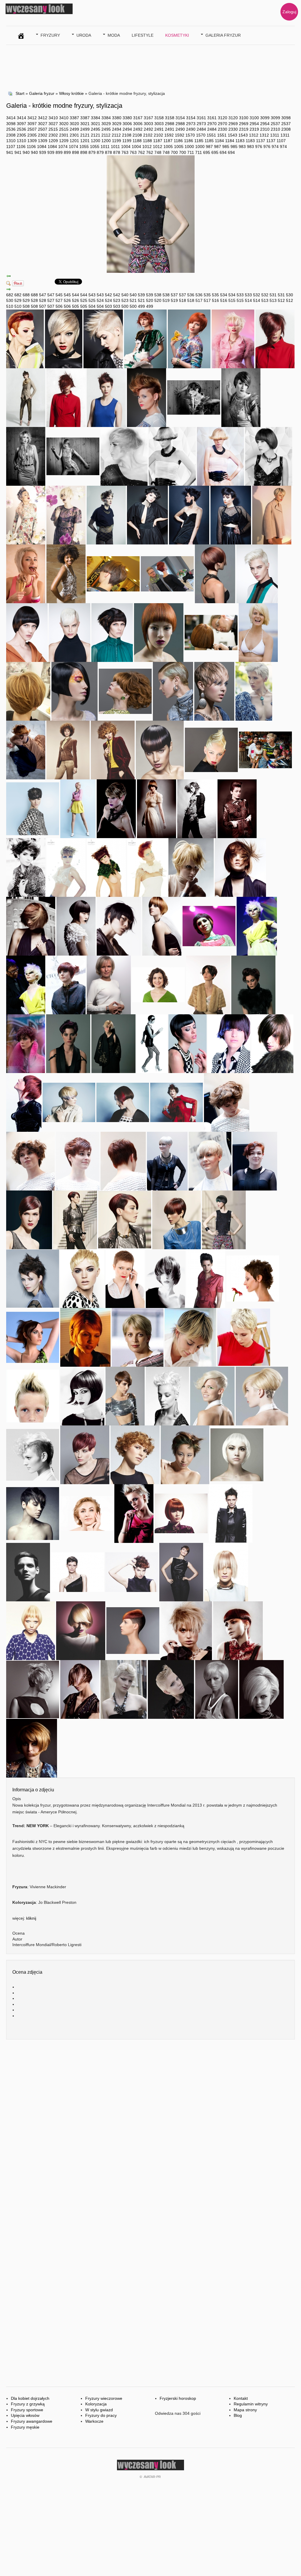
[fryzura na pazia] (157, 808)
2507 (32, 129)
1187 (158, 141)
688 (26, 295)
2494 (117, 129)
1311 (275, 135)
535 (207, 295)
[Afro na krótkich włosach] (66, 573)
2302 (43, 135)
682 (10, 295)
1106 (21, 147)
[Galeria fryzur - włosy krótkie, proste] (80, 1689)
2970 (212, 124)
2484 (201, 129)
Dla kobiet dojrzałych (30, 2398)
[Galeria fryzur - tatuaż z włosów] (262, 1395)
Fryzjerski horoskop (178, 2398)
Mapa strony (245, 2410)
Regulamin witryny (251, 2404)
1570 (190, 135)
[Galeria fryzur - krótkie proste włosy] (85, 1337)
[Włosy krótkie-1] (162, 926)
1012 (147, 147)
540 (125, 295)
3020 (64, 124)
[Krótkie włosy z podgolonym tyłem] (113, 573)
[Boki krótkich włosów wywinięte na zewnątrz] (26, 749)
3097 (21, 124)
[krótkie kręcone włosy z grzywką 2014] (113, 749)
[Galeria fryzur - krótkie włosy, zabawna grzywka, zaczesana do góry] (171, 1689)
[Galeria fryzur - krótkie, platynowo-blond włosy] (167, 1395)
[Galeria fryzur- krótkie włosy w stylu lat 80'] (26, 1043)
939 (43, 152)
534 (224, 295)
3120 (223, 118)
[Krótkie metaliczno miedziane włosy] (275, 338)
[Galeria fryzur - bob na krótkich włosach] (181, 1513)
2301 (64, 135)
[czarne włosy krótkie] (231, 514)
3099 (265, 118)
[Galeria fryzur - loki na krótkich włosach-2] (227, 1102)
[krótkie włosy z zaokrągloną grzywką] (33, 808)
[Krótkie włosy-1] (26, 867)
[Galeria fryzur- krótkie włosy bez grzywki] (208, 984)
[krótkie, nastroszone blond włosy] (26, 573)
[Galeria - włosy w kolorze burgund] (75, 1219)
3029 (106, 124)
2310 (265, 129)
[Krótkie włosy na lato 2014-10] (265, 749)
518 (183, 300)
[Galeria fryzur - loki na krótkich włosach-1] (30, 1161)
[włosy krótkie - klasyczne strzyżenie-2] (78, 1161)
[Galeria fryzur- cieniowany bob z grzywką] (272, 1043)
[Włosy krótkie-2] (106, 867)
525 (84, 300)
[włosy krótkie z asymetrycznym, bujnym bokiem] (112, 632)
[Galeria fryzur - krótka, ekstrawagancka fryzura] (68, 1043)
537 (174, 295)
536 (191, 295)
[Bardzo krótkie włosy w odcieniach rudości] (25, 338)
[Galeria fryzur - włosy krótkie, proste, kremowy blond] (69, 1102)
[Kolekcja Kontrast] (26, 397)
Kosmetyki (177, 35)
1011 (105, 147)
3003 (148, 124)
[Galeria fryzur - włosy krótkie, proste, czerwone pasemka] (123, 1102)
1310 (11, 141)
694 (223, 152)
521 (133, 300)
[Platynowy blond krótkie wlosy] (64, 338)
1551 (211, 135)
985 (226, 147)
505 (76, 306)
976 (259, 147)
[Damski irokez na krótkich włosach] (211, 749)
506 (59, 306)
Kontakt (241, 2398)
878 (108, 152)
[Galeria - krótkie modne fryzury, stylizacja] (224, 1219)
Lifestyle (143, 35)
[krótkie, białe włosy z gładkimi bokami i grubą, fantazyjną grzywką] (70, 632)
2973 (191, 124)
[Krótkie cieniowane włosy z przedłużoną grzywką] (191, 867)
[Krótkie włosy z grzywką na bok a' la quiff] (257, 573)
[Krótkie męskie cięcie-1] (116, 808)
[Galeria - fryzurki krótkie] (125, 1219)
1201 (74, 141)
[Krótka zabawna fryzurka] (209, 926)
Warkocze (94, 2421)
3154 (180, 118)
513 (265, 300)
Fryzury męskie (25, 2427)
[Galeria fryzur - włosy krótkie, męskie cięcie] (125, 1395)
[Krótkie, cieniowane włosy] (124, 456)
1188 (137, 141)
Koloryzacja (96, 2404)
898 (76, 152)
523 (117, 300)
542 (108, 295)
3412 (32, 118)
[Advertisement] (113, 67)
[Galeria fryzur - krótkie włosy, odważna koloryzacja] (185, 1454)
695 (207, 152)
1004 (126, 147)
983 (242, 147)
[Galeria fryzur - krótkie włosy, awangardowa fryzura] (212, 1395)
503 (108, 306)
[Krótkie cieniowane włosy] (28, 691)
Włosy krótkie (71, 93)
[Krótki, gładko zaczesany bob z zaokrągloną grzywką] (269, 456)
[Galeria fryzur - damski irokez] (33, 1395)
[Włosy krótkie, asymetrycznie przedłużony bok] (159, 632)
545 (59, 295)
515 (232, 300)
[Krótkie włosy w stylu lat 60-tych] (125, 691)
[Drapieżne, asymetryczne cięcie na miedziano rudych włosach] (189, 338)
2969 (233, 124)
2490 (180, 129)
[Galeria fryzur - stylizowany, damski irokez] (33, 1454)
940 (26, 152)
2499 (74, 129)
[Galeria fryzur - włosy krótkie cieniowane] (33, 1513)
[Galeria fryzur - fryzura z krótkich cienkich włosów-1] (210, 1161)
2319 (244, 129)
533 (240, 295)
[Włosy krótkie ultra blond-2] (257, 926)
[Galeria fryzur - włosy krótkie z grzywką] (81, 1630)
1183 (240, 141)
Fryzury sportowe (27, 2410)
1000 (189, 147)
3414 (11, 118)
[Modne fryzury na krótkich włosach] (194, 397)
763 (125, 152)
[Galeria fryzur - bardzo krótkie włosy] (125, 1278)
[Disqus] (150, 2130)
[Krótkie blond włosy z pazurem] (103, 338)
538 (158, 295)
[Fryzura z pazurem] (26, 514)
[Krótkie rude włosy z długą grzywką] (147, 867)
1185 (199, 141)
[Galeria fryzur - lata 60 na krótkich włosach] (261, 1689)
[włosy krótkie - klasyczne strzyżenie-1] (123, 1161)
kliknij (31, 1918)
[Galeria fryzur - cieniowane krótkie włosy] (165, 1278)
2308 (286, 129)
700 (174, 152)
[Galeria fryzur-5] (75, 691)
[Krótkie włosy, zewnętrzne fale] (172, 456)
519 (166, 300)
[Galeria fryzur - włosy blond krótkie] (87, 1513)
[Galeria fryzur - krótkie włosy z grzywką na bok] (29, 1219)
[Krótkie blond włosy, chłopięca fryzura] (272, 514)
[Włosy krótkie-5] (240, 867)
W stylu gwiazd (99, 2410)
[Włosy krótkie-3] (76, 926)
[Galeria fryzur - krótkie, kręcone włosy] (135, 1454)
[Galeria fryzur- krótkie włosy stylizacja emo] (253, 984)
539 (141, 295)
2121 (85, 135)
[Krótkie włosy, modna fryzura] (215, 573)
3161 (201, 118)
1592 (169, 135)
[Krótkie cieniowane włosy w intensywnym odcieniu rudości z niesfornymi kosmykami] (145, 338)
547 (43, 295)
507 (43, 306)
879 (92, 152)
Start (20, 93)
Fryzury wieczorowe (104, 2398)
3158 (159, 118)
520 (150, 300)
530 (290, 295)
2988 (170, 124)
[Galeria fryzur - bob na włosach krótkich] (217, 1689)
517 (199, 300)
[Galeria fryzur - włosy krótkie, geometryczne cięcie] (237, 1454)
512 (281, 300)
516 (215, 300)
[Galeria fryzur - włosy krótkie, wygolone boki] (133, 1630)
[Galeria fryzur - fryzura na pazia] (82, 1395)
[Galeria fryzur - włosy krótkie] (152, 1043)
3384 (96, 118)
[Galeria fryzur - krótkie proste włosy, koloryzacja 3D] (85, 1454)
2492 (138, 129)
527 (51, 300)
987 (209, 147)
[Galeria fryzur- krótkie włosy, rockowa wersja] (24, 1102)
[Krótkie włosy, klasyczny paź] (27, 632)
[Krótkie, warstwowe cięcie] (147, 514)
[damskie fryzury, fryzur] (21, 35)
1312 (254, 135)
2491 (159, 129)
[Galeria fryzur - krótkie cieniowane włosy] (190, 1337)
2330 (223, 129)
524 (100, 300)
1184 (219, 141)
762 (141, 152)
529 (18, 300)
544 (76, 295)
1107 (281, 141)
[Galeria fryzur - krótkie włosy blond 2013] (82, 1278)
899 (59, 152)
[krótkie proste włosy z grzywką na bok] (258, 632)
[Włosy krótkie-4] (31, 926)
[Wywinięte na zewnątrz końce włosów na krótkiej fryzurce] (220, 456)
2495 (96, 129)
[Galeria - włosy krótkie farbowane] (177, 1219)
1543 (233, 135)
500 (125, 306)
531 (273, 295)
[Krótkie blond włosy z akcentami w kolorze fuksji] (233, 338)
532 (257, 295)
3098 (286, 118)
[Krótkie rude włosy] (237, 808)
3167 (138, 118)
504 (92, 306)
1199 (117, 141)
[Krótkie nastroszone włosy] (167, 573)
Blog (238, 2415)
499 (141, 306)
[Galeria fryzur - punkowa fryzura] (33, 1278)
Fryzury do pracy (101, 2415)
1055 (84, 147)
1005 (168, 147)
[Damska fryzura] (147, 397)
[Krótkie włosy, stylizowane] (106, 514)
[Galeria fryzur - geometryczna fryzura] (188, 1043)
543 (92, 295)
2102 (148, 135)
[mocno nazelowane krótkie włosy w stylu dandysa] (173, 691)
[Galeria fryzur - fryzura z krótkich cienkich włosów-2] (167, 1161)
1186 (178, 141)
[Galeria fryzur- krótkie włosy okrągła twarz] (113, 1043)
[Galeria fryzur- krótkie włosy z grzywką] (229, 1043)
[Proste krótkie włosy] (66, 514)
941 (10, 152)
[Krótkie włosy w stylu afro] (68, 749)
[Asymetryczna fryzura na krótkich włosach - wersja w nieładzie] (66, 397)
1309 (32, 141)
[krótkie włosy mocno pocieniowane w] (214, 691)
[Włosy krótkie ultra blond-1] (26, 984)
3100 (244, 118)
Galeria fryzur (223, 35)
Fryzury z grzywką (28, 2404)
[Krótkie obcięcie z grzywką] (66, 867)
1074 (63, 147)
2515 (53, 129)
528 (34, 300)
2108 (127, 135)
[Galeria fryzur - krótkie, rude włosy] (255, 1161)
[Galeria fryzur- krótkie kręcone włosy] (177, 1102)
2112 (106, 135)
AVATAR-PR (152, 2477)
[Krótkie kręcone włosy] (197, 808)
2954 (254, 124)
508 (26, 306)
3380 (117, 118)
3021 (85, 124)
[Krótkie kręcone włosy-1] (158, 984)
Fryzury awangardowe (32, 2421)
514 (248, 300)
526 (67, 300)
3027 (43, 124)
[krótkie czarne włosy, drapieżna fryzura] (189, 514)
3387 (74, 118)
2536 (11, 129)
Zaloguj (289, 12)
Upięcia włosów (25, 2415)
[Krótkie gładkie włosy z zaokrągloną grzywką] (160, 749)
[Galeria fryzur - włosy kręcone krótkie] (253, 1278)
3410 (53, 118)
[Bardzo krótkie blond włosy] (254, 691)
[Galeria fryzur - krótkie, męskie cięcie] (231, 1513)
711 (191, 152)
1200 (96, 141)
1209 (53, 141)
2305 (21, 135)
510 (10, 306)
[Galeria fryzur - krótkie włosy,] (138, 1337)
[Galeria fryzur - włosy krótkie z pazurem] (33, 1337)
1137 (261, 141)
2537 (275, 124)
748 (158, 152)
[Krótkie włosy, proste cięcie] (211, 632)
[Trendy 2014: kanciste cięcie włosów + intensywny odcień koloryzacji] (66, 984)
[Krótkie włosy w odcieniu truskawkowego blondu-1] (78, 808)
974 (275, 147)
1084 (42, 147)
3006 (127, 124)
